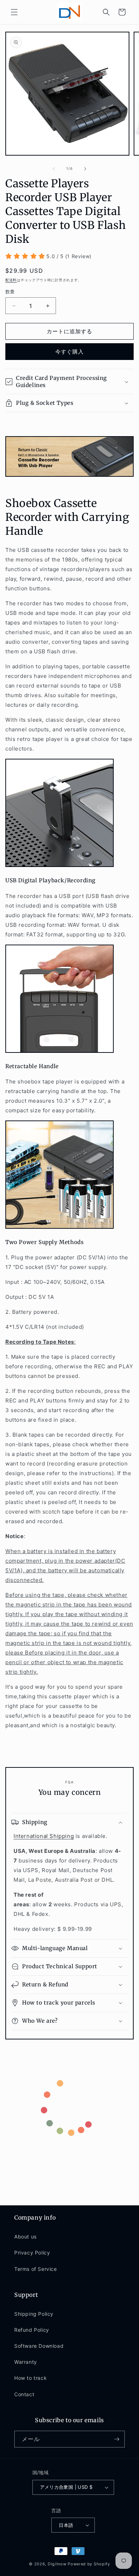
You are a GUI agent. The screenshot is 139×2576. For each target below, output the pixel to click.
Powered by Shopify (89, 2564)
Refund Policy (32, 2330)
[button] (14, 12)
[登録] (117, 2439)
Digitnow (57, 2564)
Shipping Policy (34, 2314)
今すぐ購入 (69, 352)
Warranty (26, 2362)
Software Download (39, 2346)
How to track (30, 2378)
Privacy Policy (32, 2253)
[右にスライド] (85, 169)
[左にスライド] (54, 169)
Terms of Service (36, 2269)
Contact (24, 2394)
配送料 (11, 280)
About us (25, 2237)
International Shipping (44, 1836)
